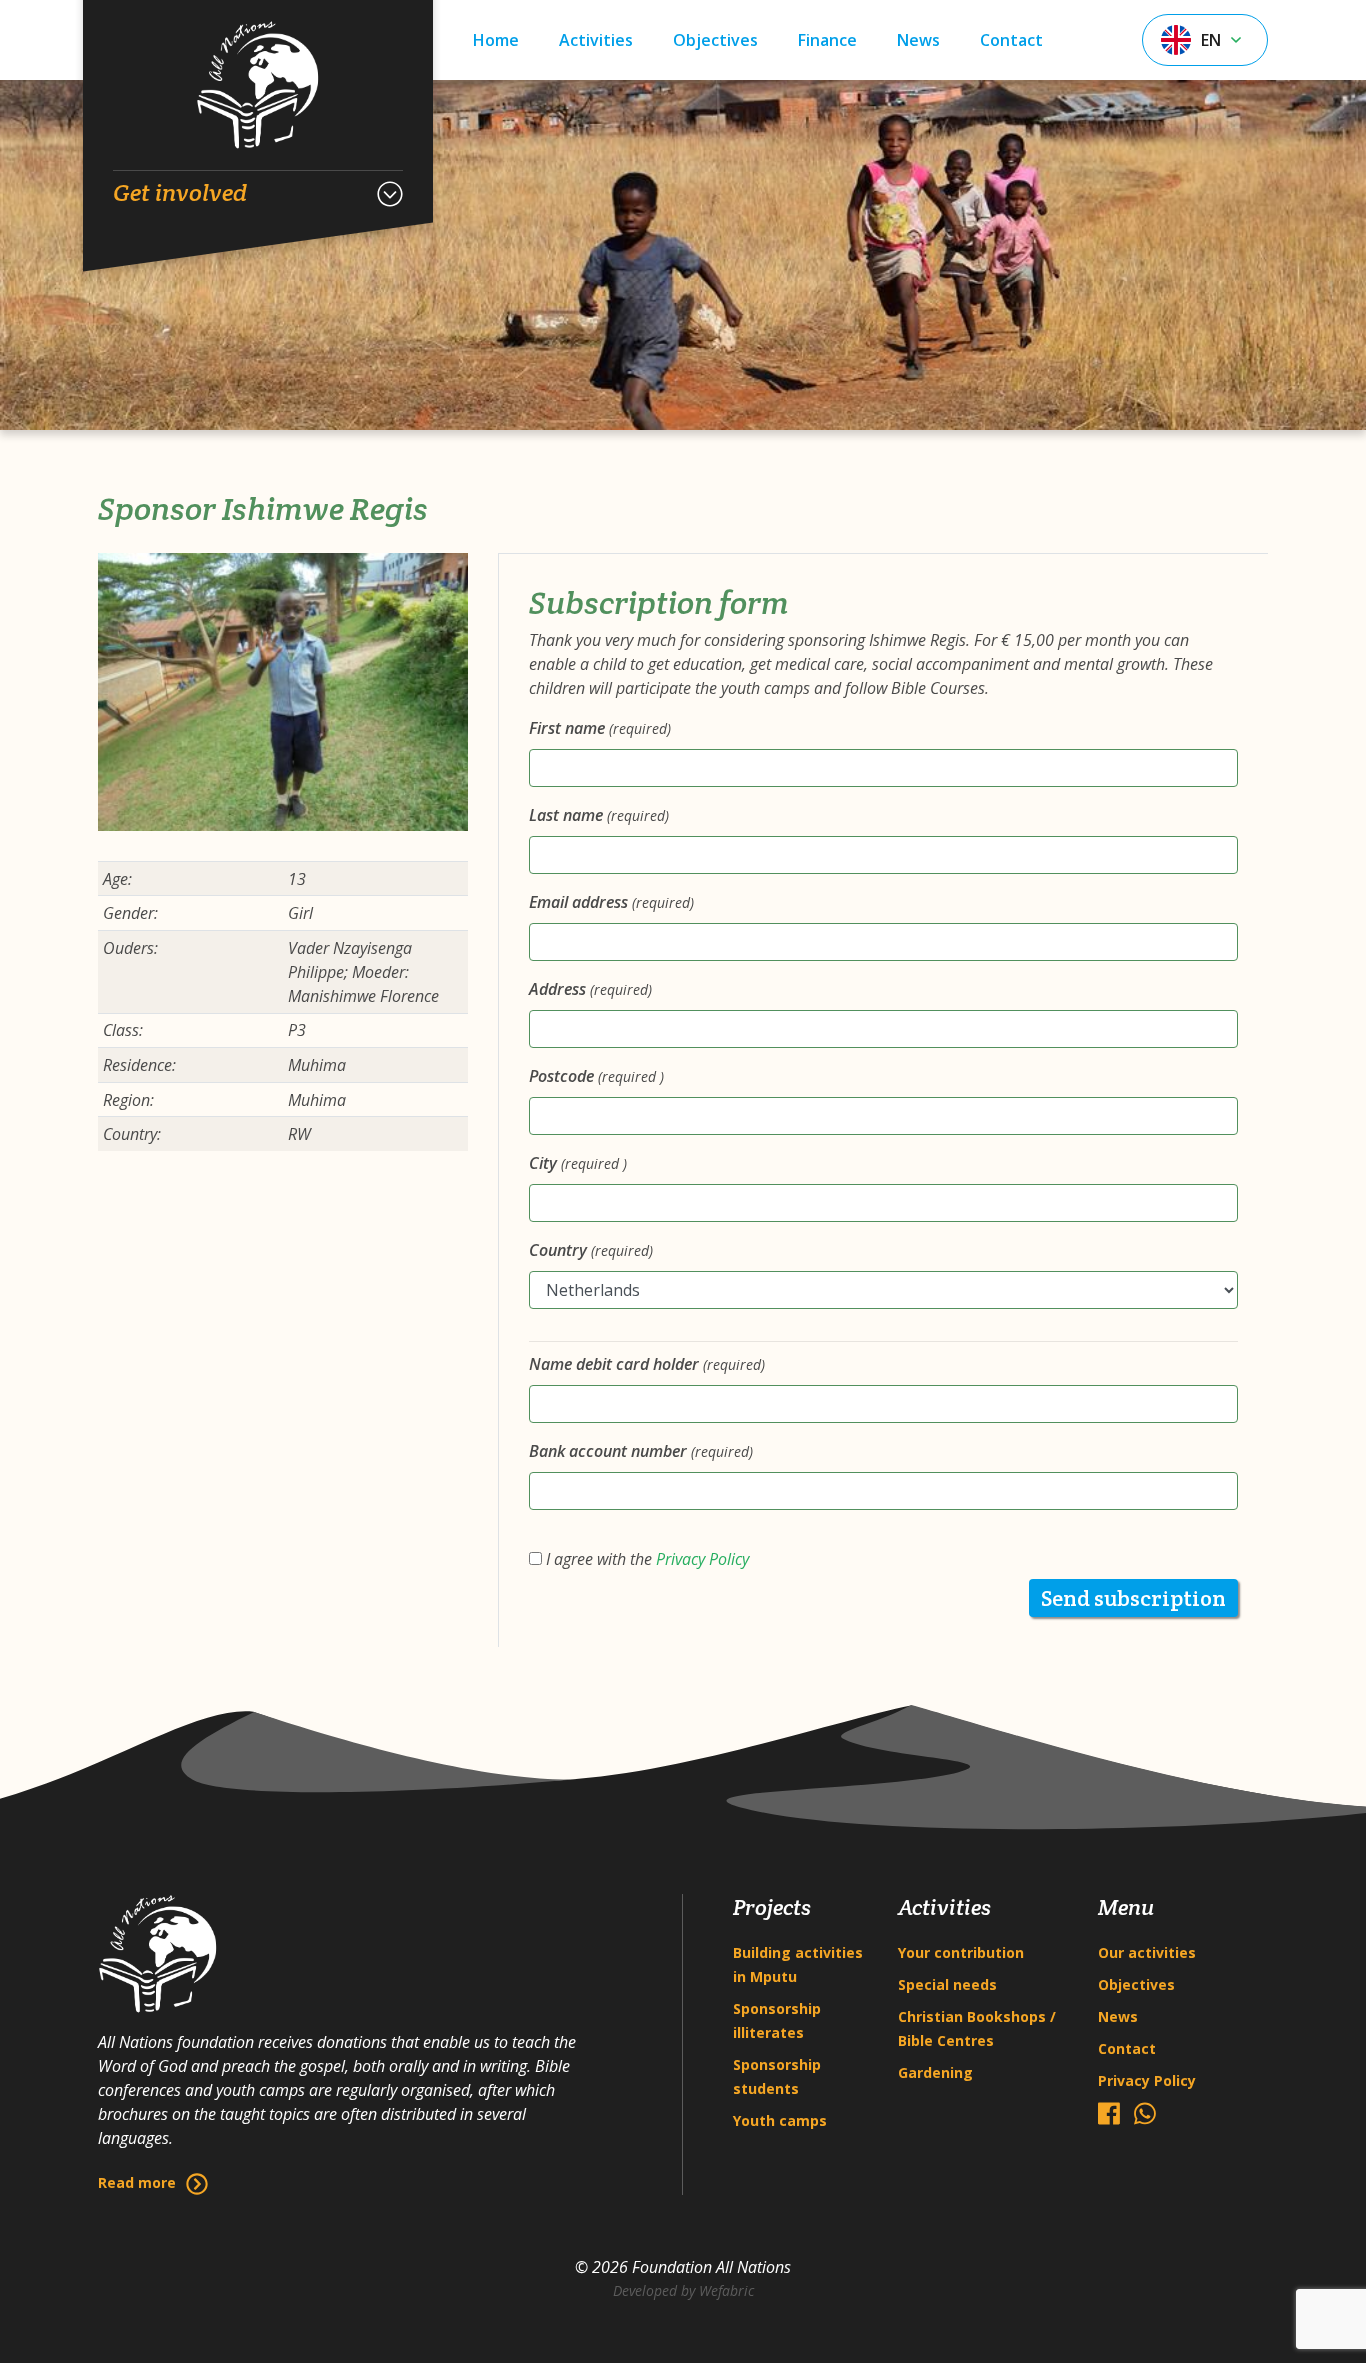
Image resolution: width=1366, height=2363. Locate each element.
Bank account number (641, 1451)
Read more (137, 2182)
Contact (1011, 40)
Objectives (715, 40)
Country (591, 1250)
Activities (596, 40)
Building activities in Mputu (798, 1964)
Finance (827, 40)
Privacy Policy (702, 1559)
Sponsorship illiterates (777, 2020)
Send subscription (1133, 1598)
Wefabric (726, 2290)
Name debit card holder (647, 1364)
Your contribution (961, 1952)
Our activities (1147, 1952)
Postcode (596, 1076)
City (578, 1163)
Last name (599, 815)
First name (600, 728)
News (918, 40)
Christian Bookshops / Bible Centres (977, 2028)
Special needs (947, 1984)
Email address (611, 902)
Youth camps (780, 2120)
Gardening (935, 2072)
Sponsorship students (777, 2076)
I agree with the (645, 1559)
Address (590, 989)
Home (496, 40)
